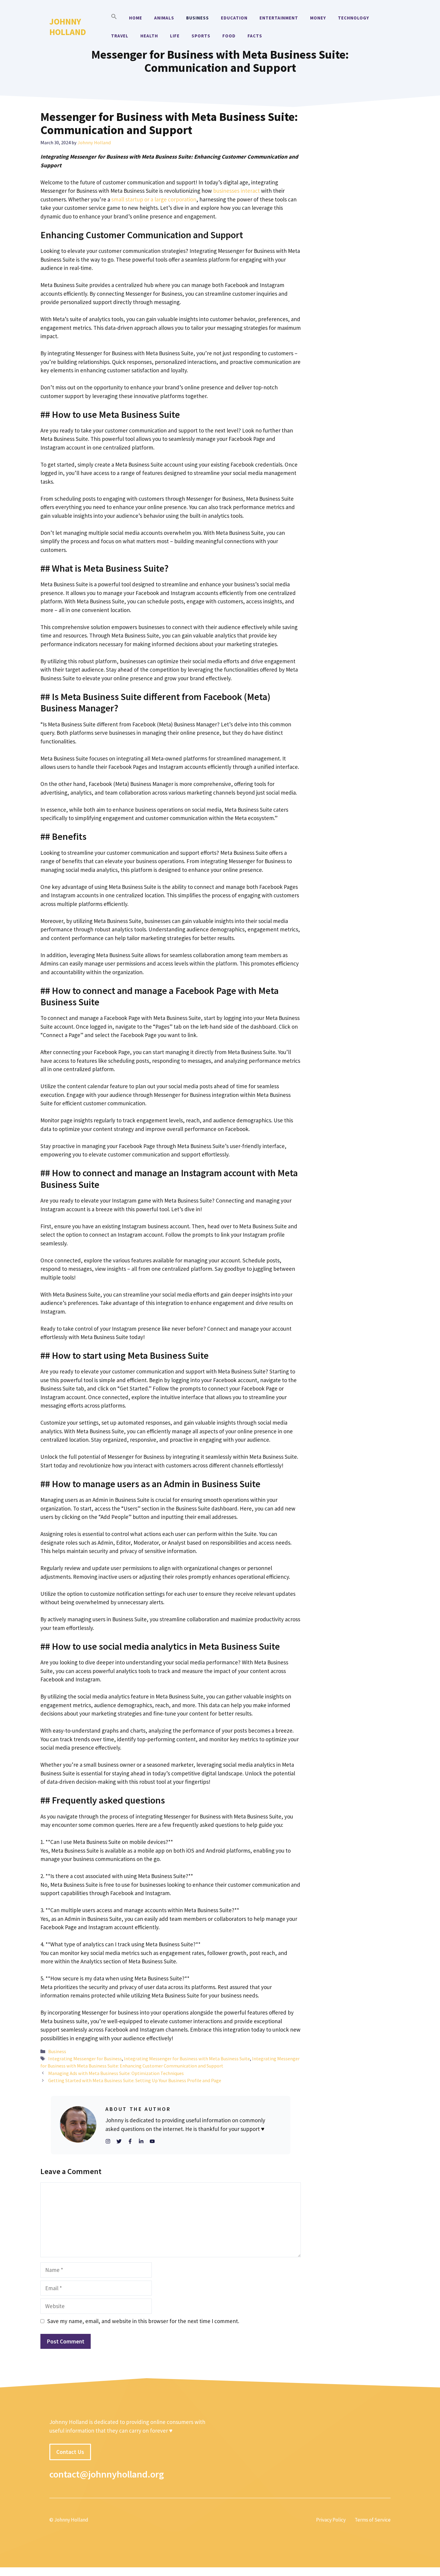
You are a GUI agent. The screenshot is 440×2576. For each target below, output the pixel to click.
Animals (164, 18)
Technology (353, 18)
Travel (120, 36)
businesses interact (237, 191)
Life (175, 36)
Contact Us (70, 2452)
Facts (255, 36)
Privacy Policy (331, 2520)
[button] (114, 18)
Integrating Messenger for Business (85, 2059)
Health (149, 36)
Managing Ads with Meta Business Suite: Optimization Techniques (116, 2073)
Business (198, 18)
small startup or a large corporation (153, 199)
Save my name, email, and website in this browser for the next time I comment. (143, 2321)
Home (136, 18)
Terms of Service (373, 2520)
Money (318, 18)
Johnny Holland (68, 27)
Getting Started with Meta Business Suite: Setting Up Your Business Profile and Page (135, 2080)
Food (229, 36)
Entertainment (279, 18)
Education (234, 18)
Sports (201, 36)
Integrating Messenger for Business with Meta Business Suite (187, 2059)
